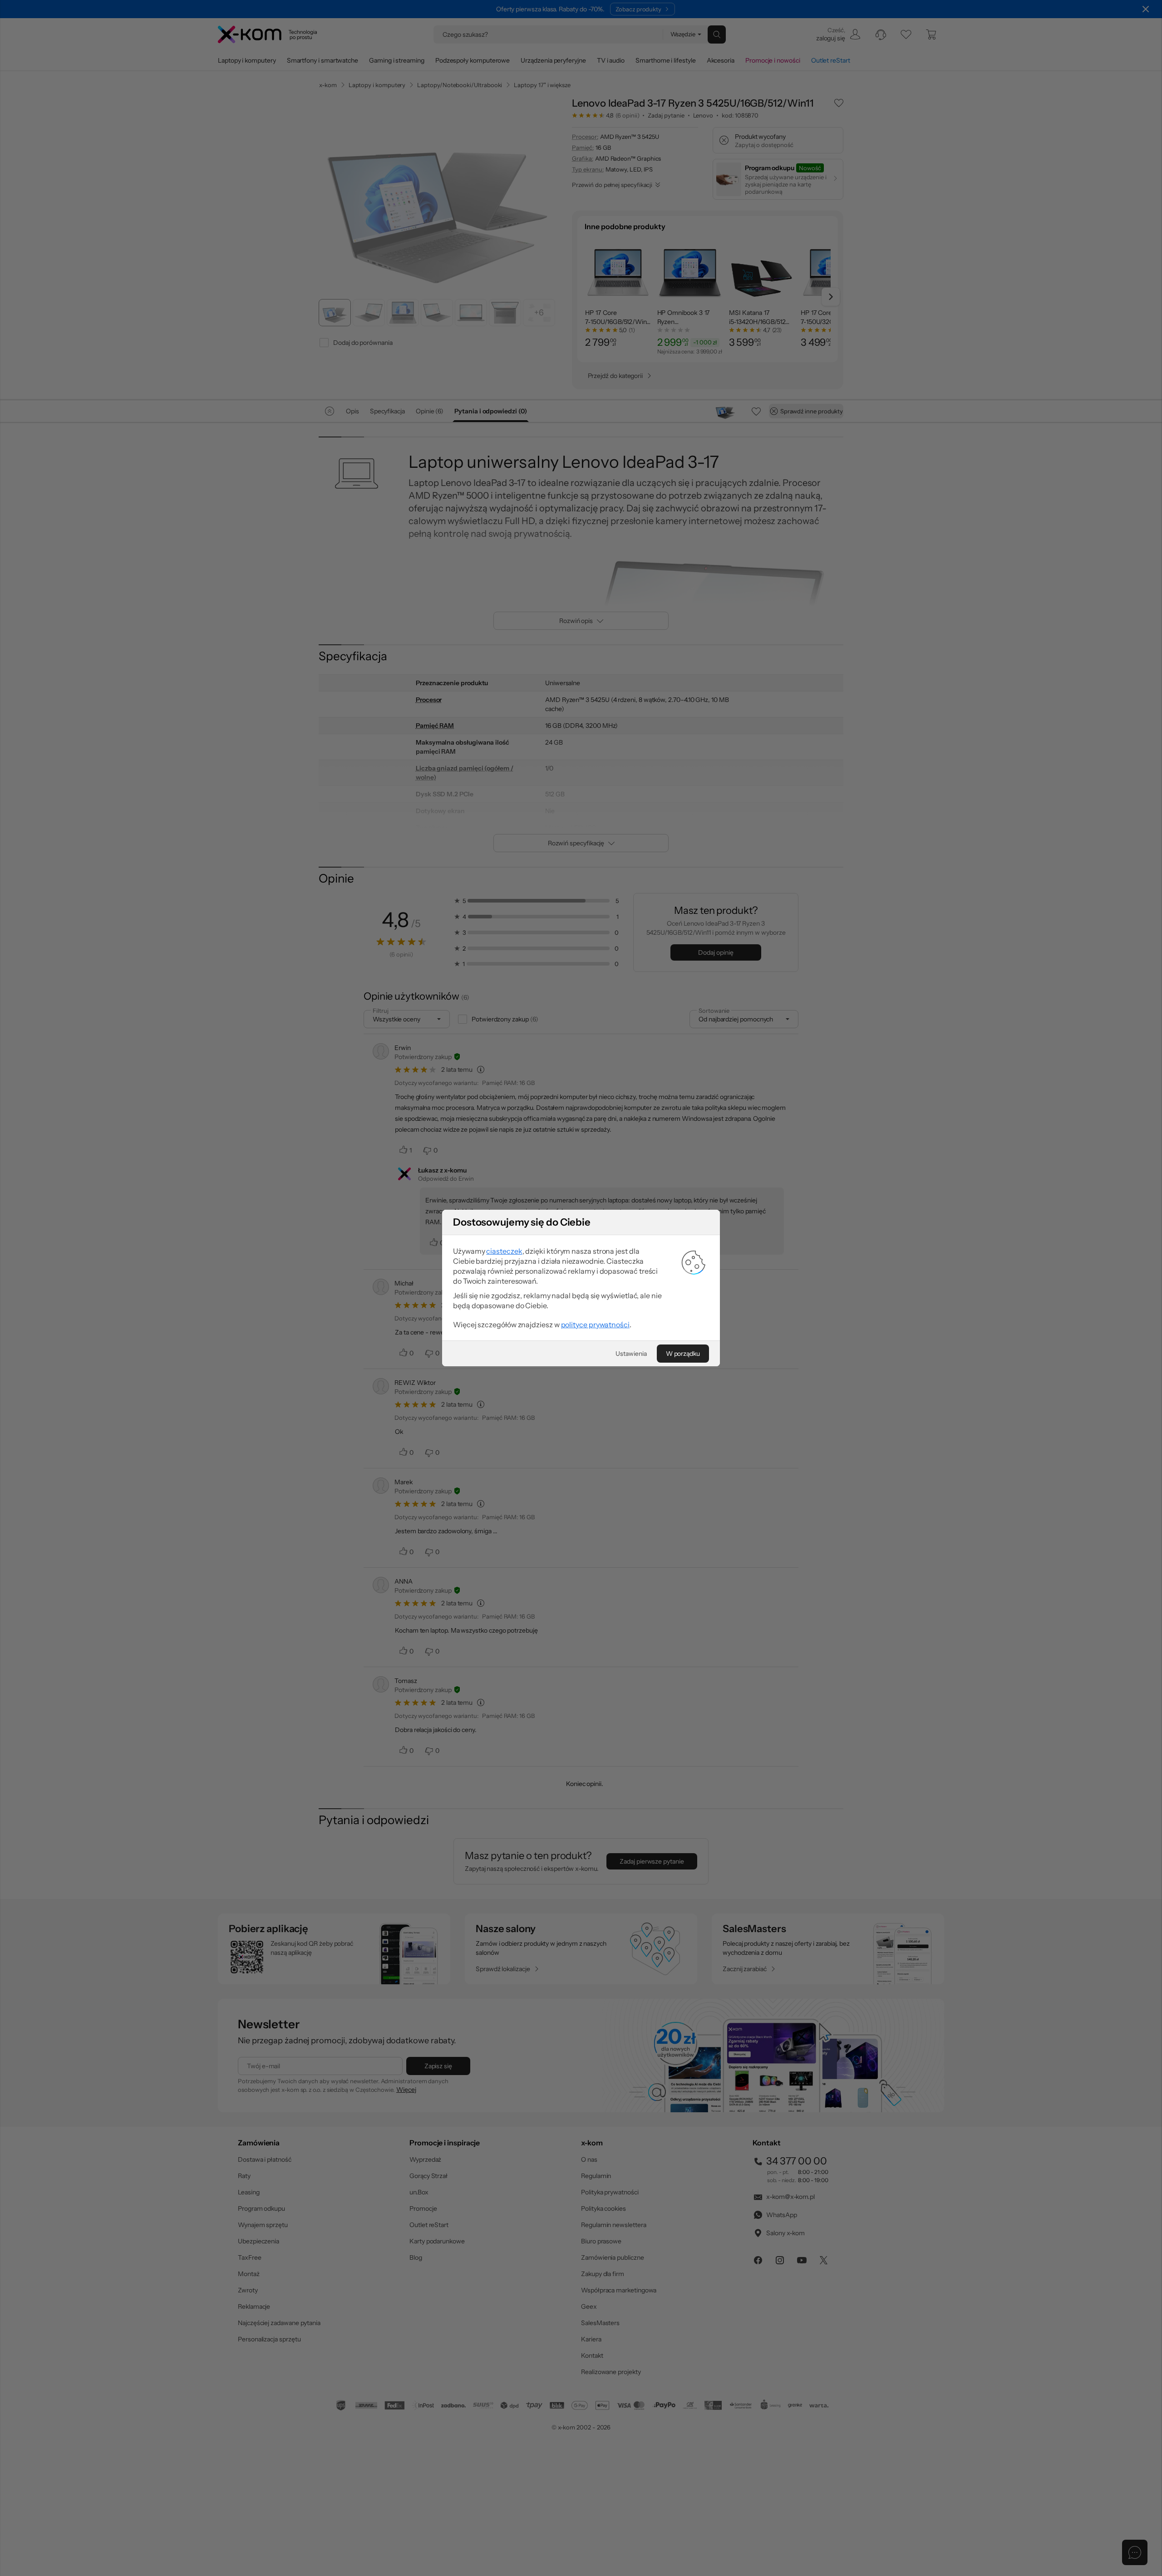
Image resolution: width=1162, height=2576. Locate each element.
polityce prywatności (595, 1325)
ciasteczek (504, 1251)
